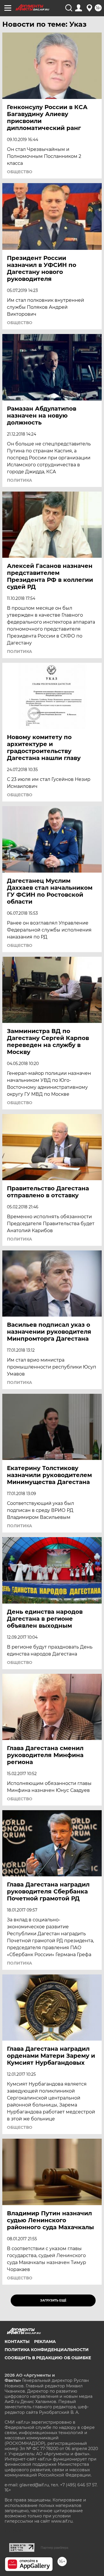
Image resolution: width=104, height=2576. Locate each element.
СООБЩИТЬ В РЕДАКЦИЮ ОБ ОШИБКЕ (48, 2358)
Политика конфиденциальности (47, 2350)
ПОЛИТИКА (19, 480)
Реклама (45, 2342)
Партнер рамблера (54, 2548)
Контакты (17, 2342)
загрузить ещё (53, 2300)
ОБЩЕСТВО (20, 172)
